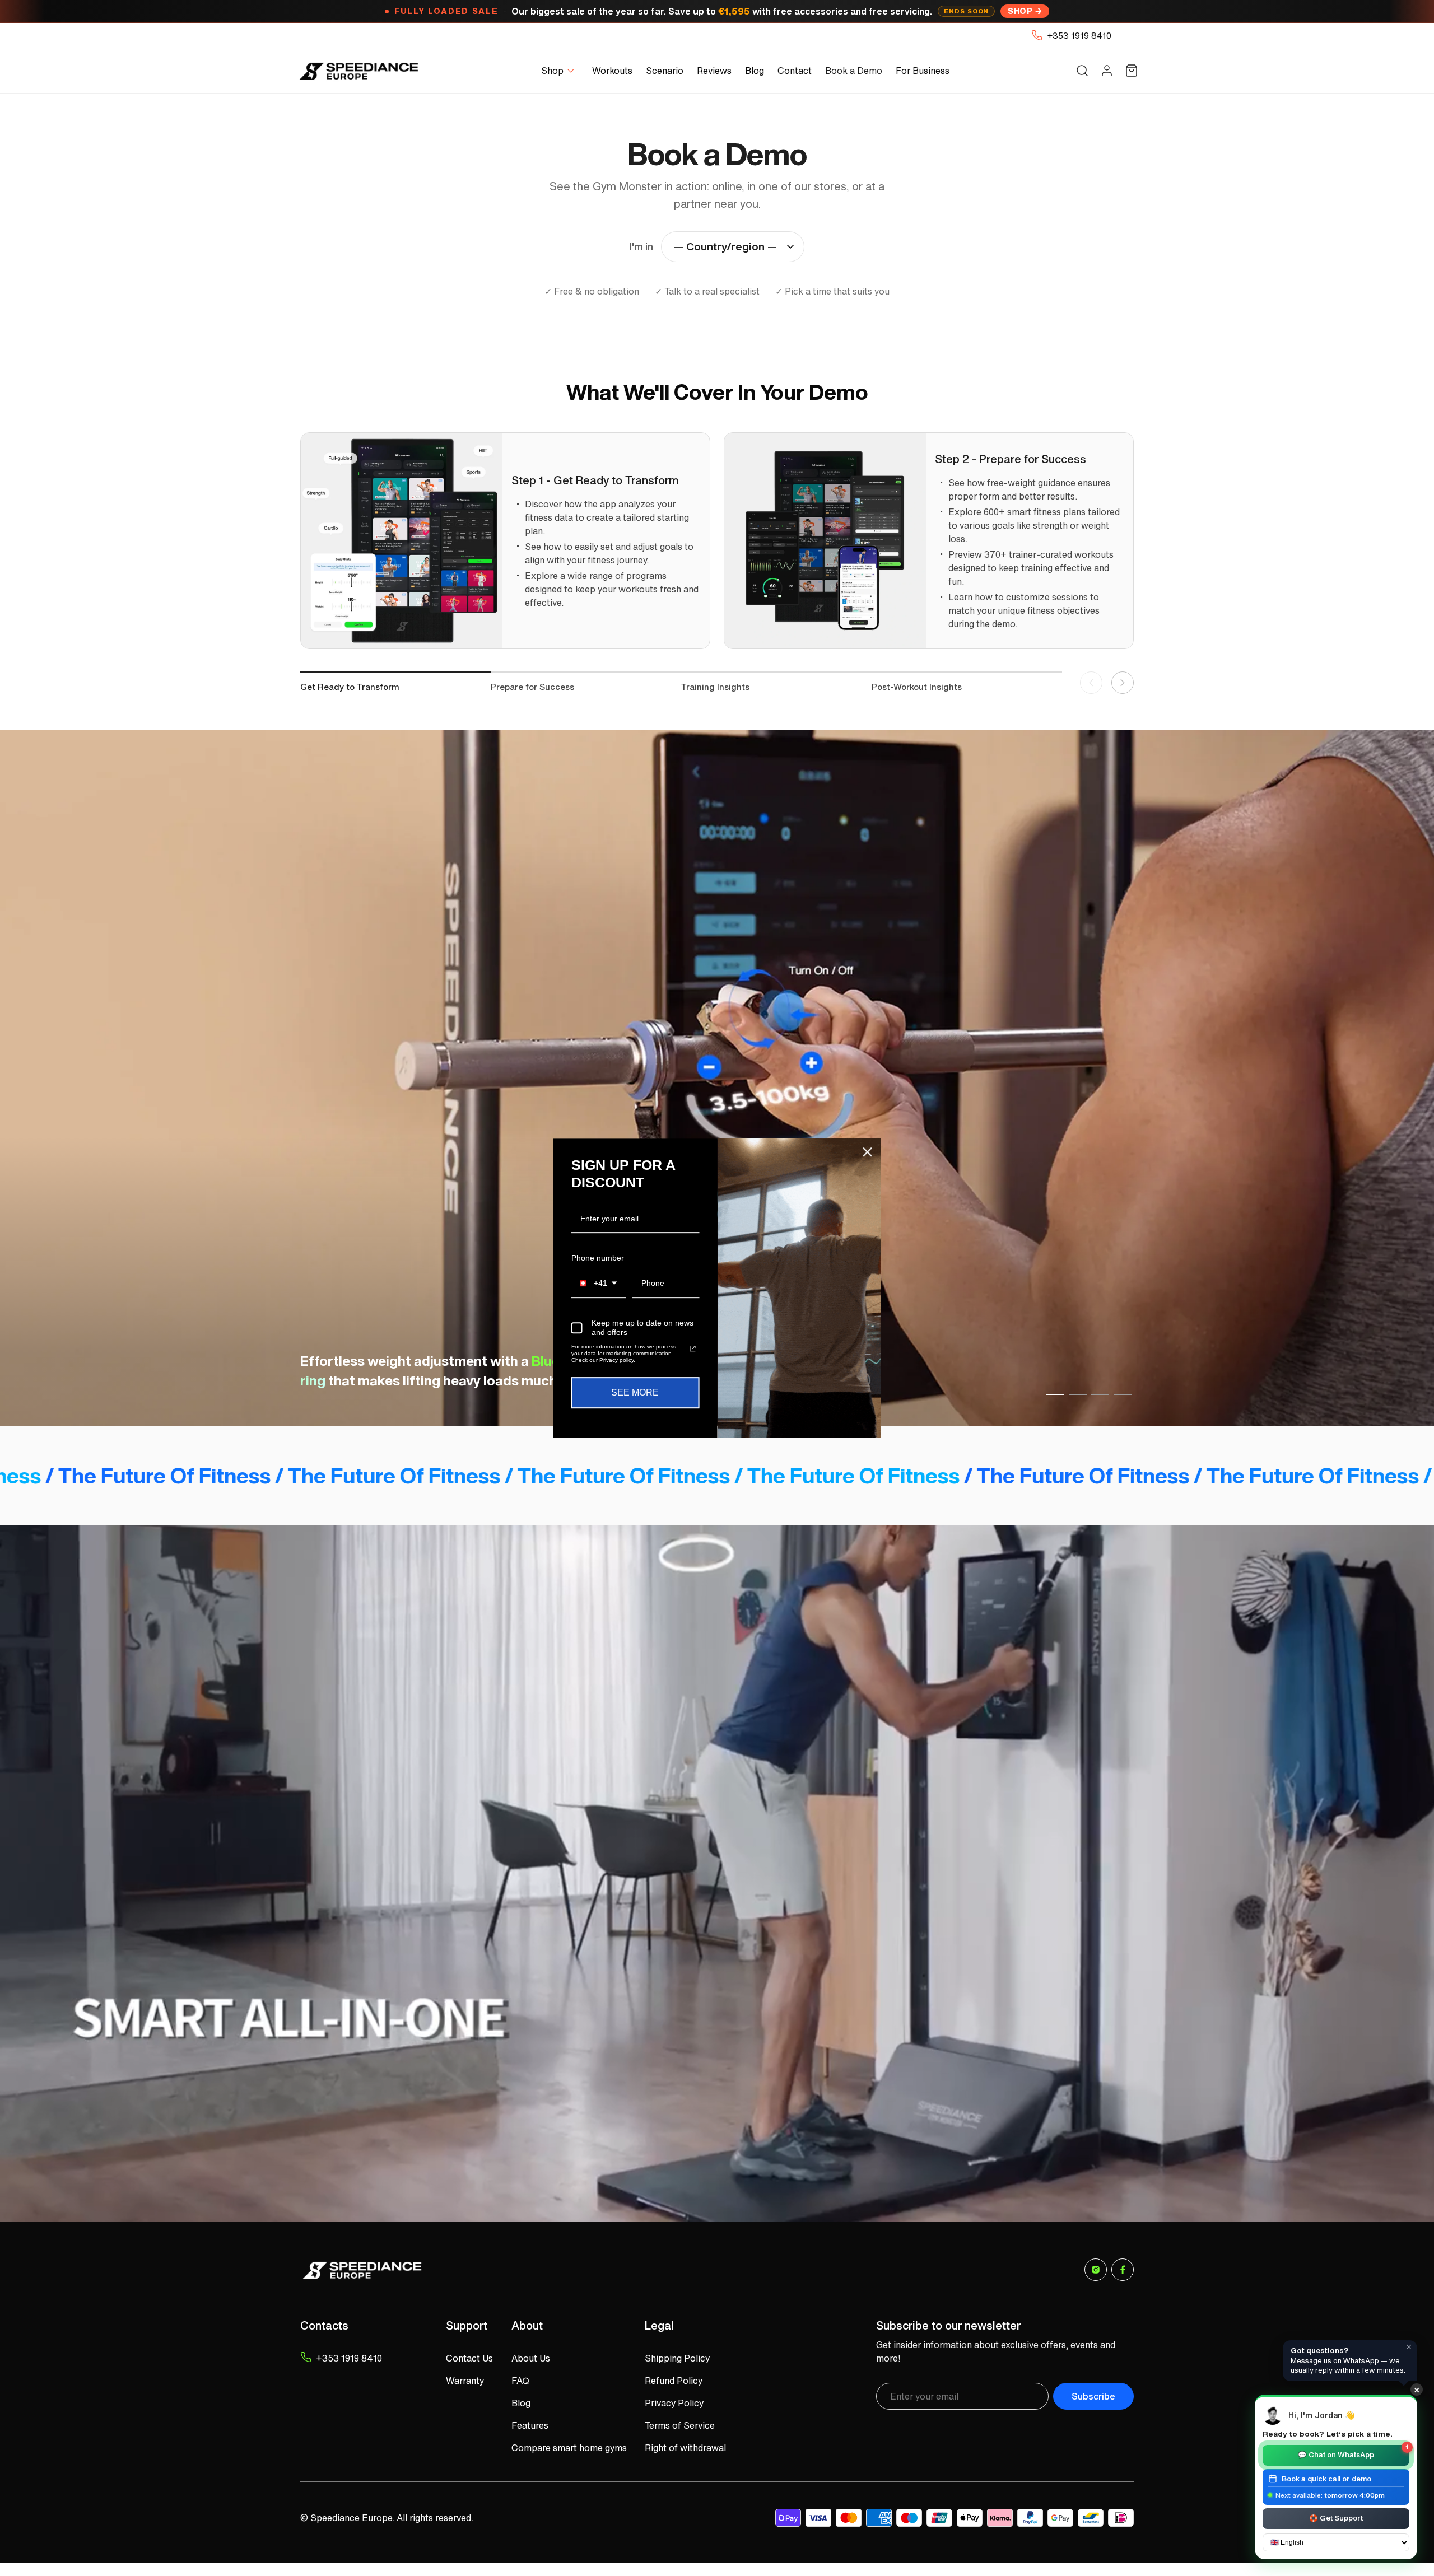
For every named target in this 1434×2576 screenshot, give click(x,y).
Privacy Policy (674, 2403)
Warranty (465, 2381)
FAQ (520, 2381)
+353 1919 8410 (1079, 35)
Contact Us (469, 2358)
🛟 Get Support (1336, 2518)
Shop (1020, 11)
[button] (560, 71)
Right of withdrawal (685, 2448)
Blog (521, 2403)
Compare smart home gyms (569, 2448)
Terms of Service (680, 2425)
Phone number (598, 1258)
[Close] (868, 1152)
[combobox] (599, 1284)
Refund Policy (674, 2381)
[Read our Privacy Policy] (692, 1349)
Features (530, 2425)
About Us (531, 2358)
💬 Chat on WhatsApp (1353, 2453)
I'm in (641, 246)
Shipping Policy (677, 2358)
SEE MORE (635, 1393)
